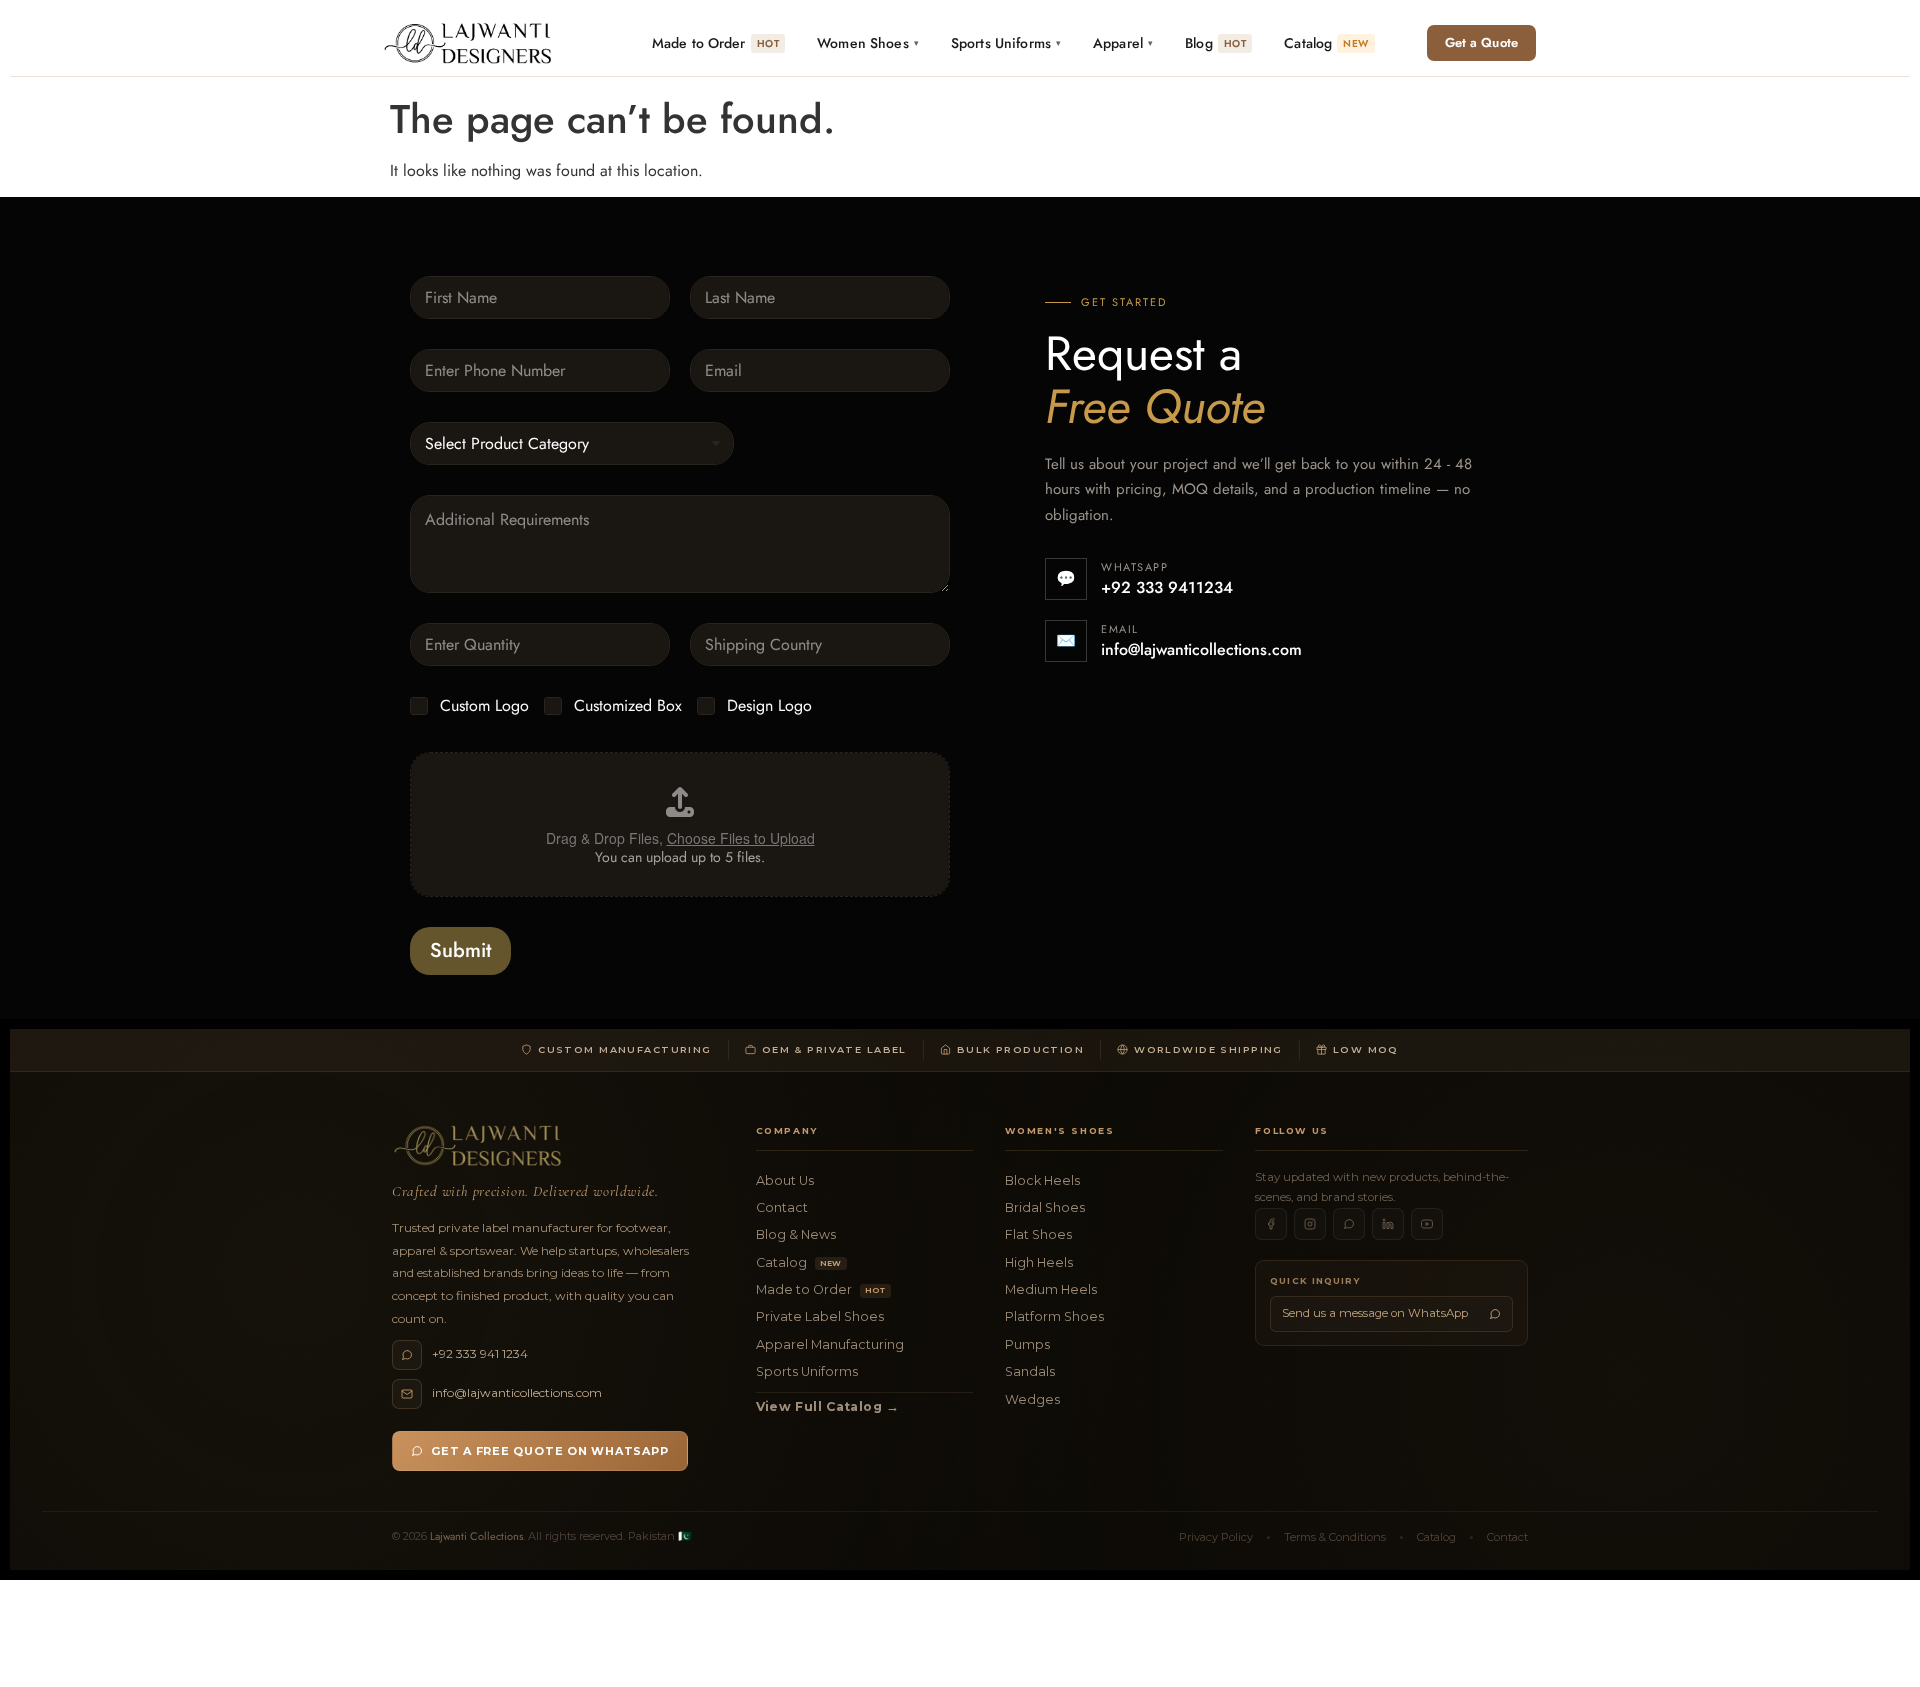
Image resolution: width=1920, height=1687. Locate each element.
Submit (460, 950)
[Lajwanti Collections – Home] (472, 43)
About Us (785, 1180)
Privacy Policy (1216, 1537)
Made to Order (821, 1289)
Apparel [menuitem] (1123, 43)
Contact (782, 1207)
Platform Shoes (1054, 1316)
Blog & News (796, 1234)
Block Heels (1042, 1180)
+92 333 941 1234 (480, 1353)
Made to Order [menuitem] (715, 43)
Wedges (1032, 1399)
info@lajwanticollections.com (1201, 649)
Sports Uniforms (807, 1371)
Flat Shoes (1038, 1234)
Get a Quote (1481, 42)
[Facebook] (1271, 1224)
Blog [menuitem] (1215, 43)
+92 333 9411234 (1167, 587)
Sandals (1030, 1371)
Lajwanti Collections (476, 1536)
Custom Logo (484, 706)
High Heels (1039, 1262)
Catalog (799, 1262)
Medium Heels (1051, 1289)
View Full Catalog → (828, 1406)
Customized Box (628, 706)
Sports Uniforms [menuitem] (1006, 43)
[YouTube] (1427, 1224)
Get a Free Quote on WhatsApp (550, 1451)
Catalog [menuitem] (1326, 43)
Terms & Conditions (1335, 1537)
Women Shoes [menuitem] (868, 43)
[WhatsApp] (1349, 1224)
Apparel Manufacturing (830, 1344)
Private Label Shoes (820, 1316)
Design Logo (769, 706)
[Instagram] (1310, 1224)
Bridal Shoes (1045, 1207)
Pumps (1027, 1344)
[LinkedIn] (1388, 1224)
